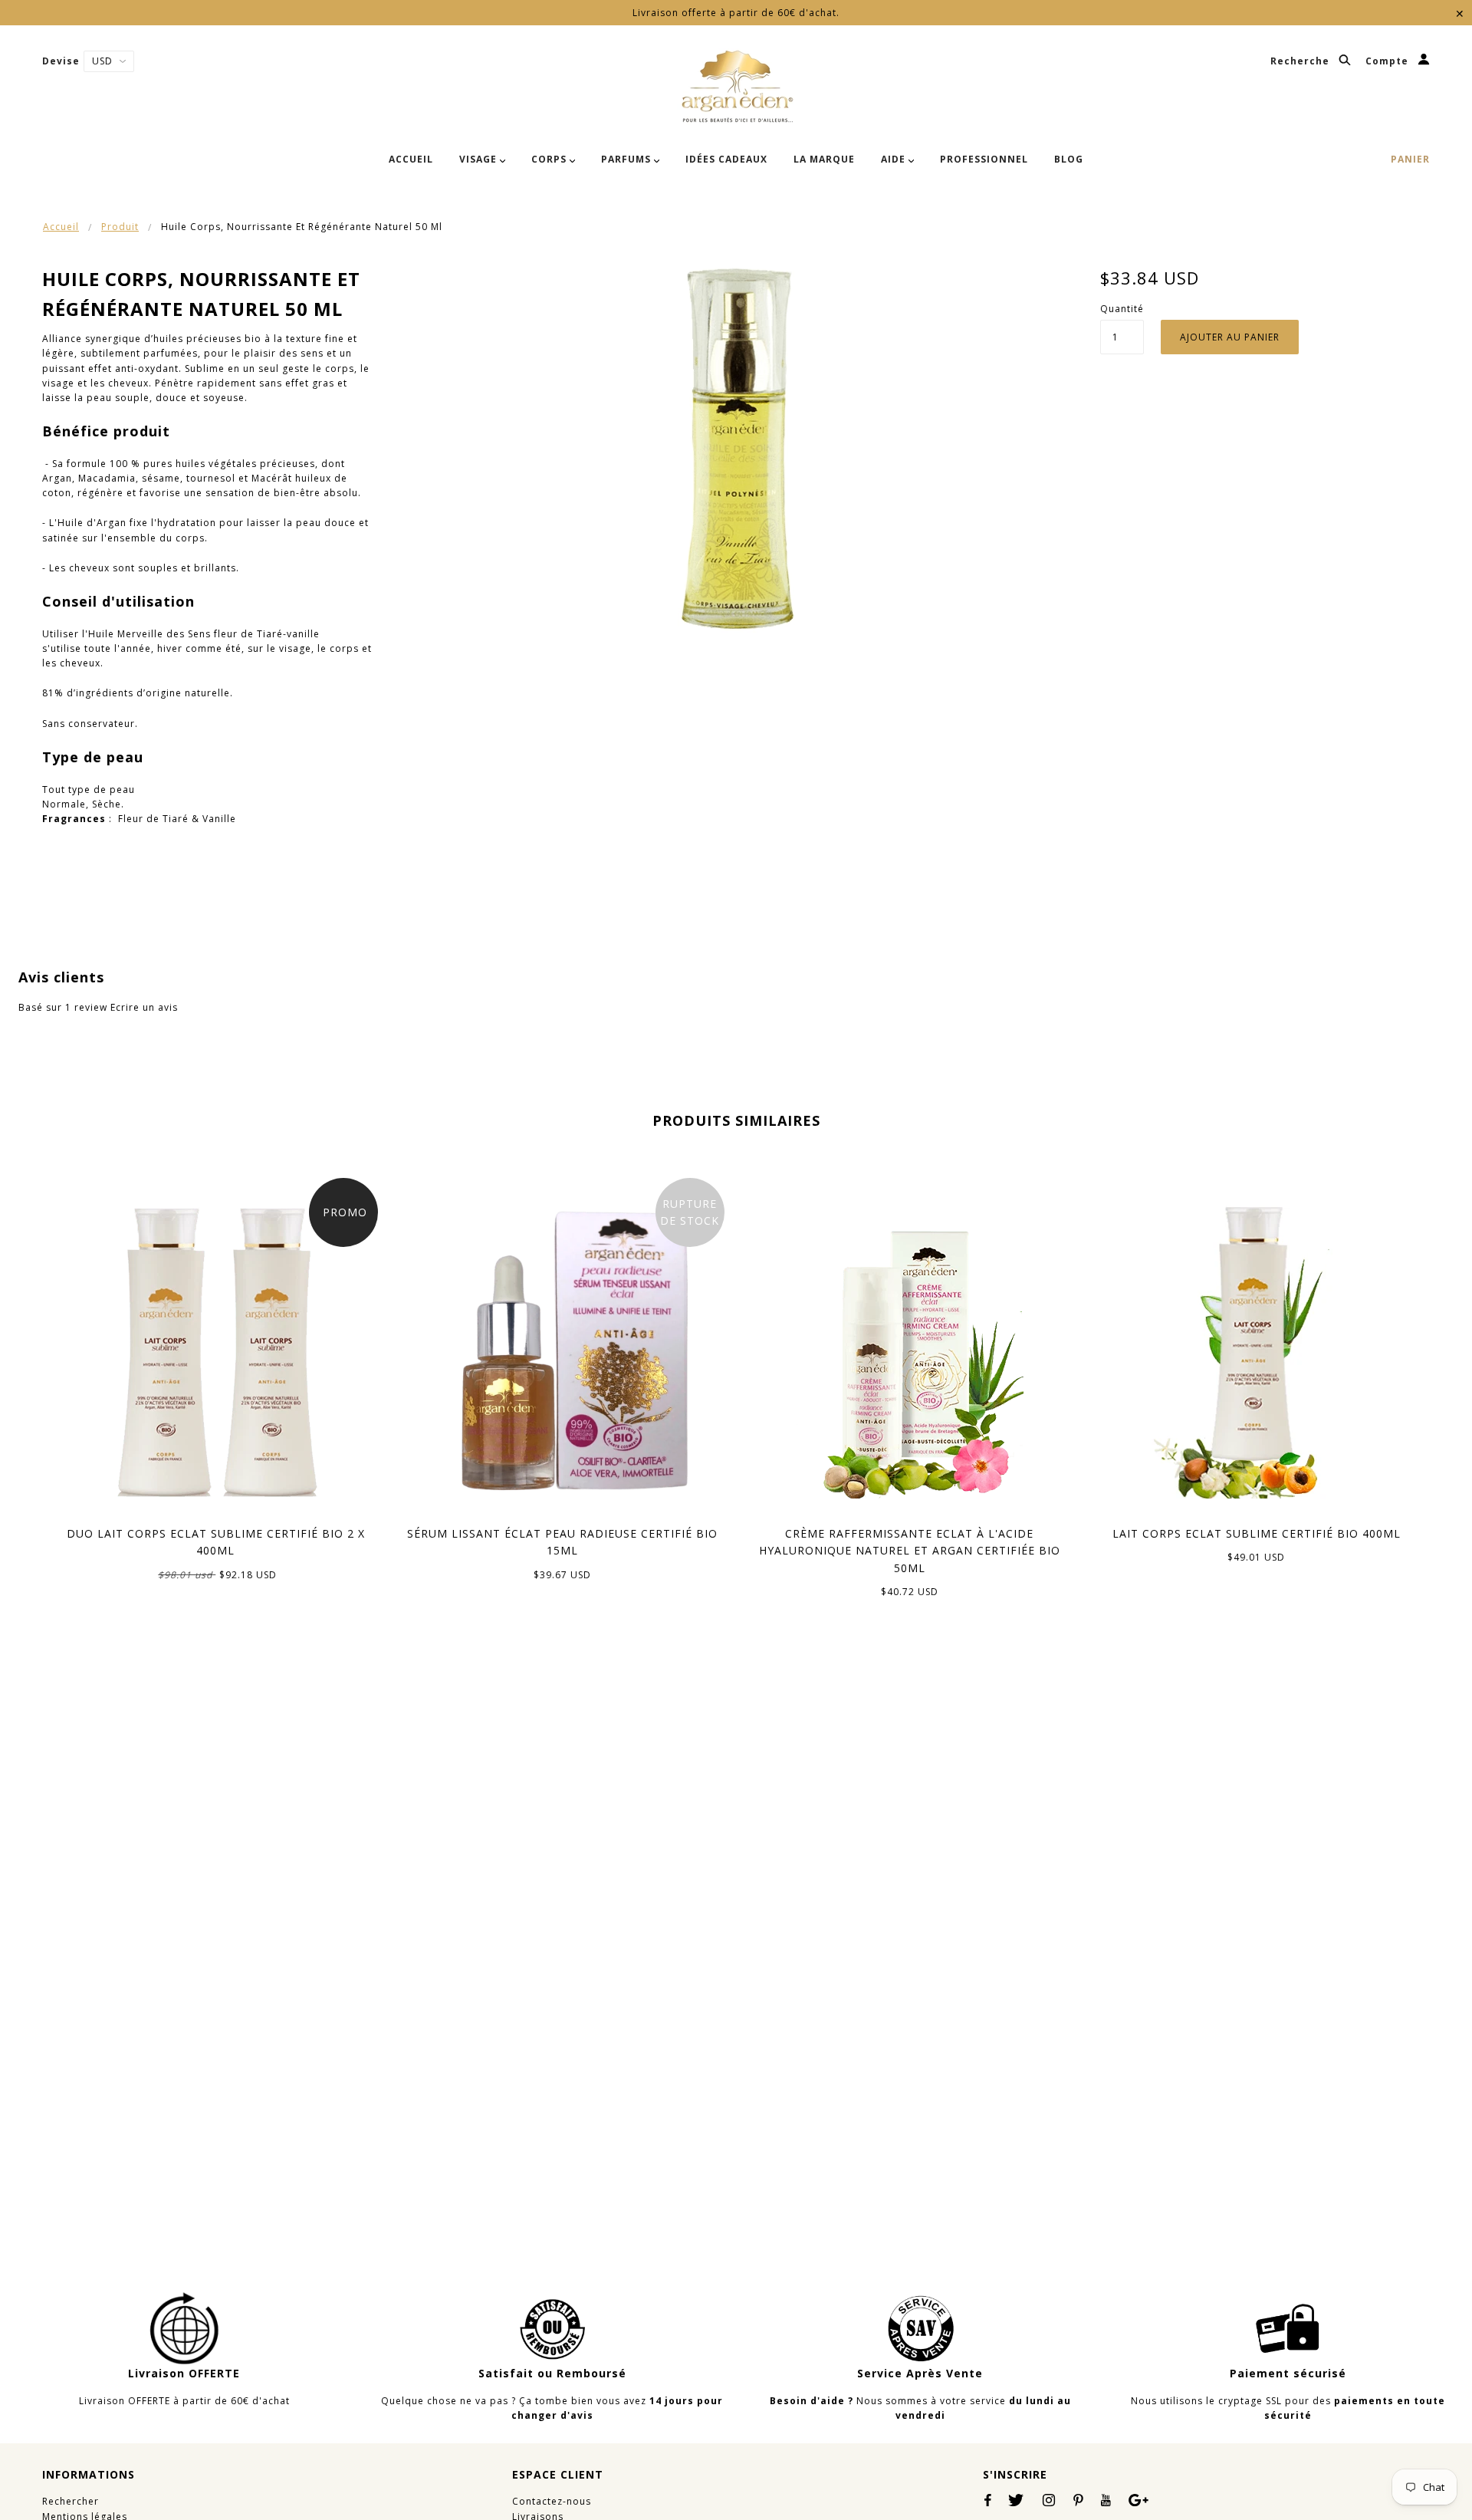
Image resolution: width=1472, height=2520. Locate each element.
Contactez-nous (552, 2501)
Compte (1388, 62)
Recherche (1301, 62)
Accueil (61, 227)
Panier (1410, 159)
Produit (120, 227)
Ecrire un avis (144, 1007)
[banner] (736, 87)
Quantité (1122, 309)
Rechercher (71, 2501)
